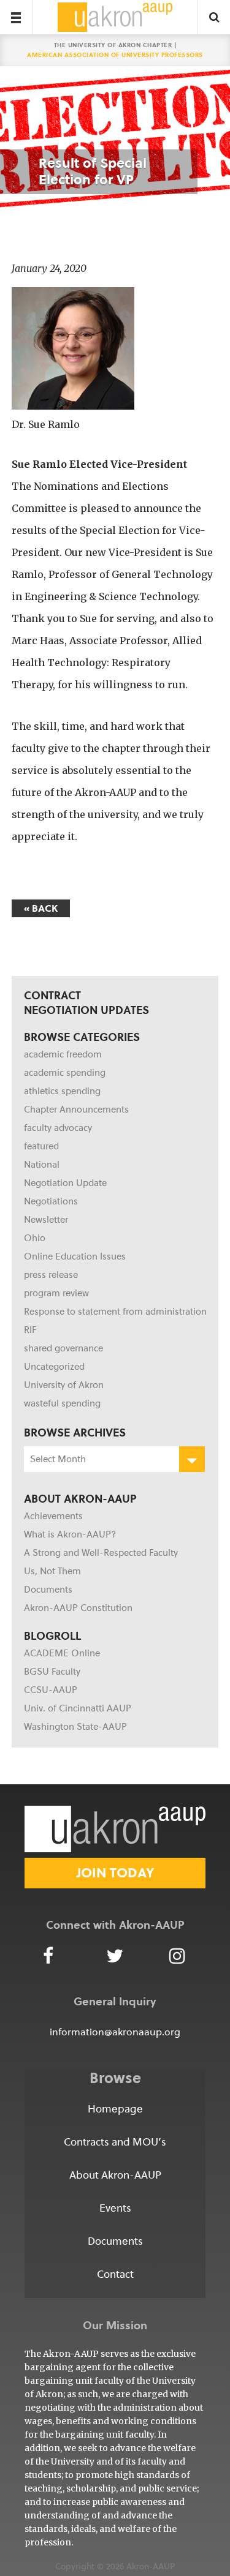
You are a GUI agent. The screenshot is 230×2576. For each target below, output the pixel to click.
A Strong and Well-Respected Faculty (101, 1553)
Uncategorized (54, 1367)
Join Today (115, 1873)
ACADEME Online (62, 1653)
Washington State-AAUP (75, 1727)
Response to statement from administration (115, 1312)
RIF (30, 1330)
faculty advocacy (58, 1128)
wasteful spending (62, 1403)
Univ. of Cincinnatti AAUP (78, 1708)
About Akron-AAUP (115, 2175)
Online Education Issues (75, 1256)
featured (41, 1146)
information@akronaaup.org (115, 2032)
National (42, 1165)
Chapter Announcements (76, 1110)
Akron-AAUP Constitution (78, 1608)
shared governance (63, 1348)
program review (56, 1293)
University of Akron (64, 1385)
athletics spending (62, 1091)
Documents (48, 1590)
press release (51, 1275)
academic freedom (63, 1054)
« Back (41, 908)
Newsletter (46, 1220)
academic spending (65, 1073)
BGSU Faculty (52, 1672)
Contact (115, 2274)
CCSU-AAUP (51, 1690)
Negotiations (51, 1201)
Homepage (115, 2109)
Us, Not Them (52, 1571)
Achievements (53, 1516)
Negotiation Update (65, 1183)
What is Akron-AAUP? (70, 1534)
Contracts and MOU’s (115, 2142)
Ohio (35, 1238)
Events (115, 2208)
